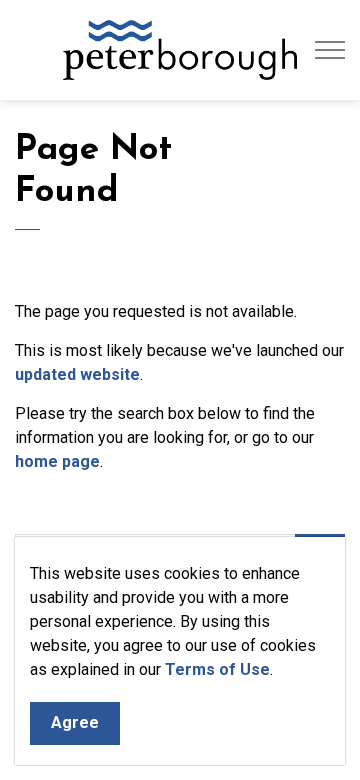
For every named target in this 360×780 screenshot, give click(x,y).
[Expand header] (330, 50)
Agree (75, 722)
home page (57, 461)
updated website (77, 374)
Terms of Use (217, 669)
